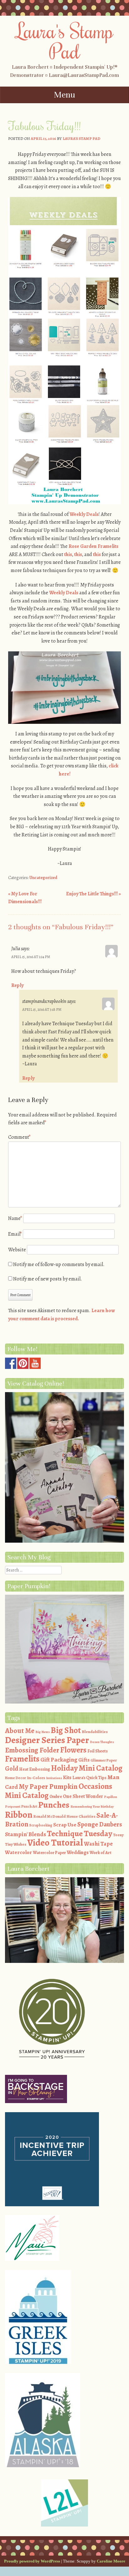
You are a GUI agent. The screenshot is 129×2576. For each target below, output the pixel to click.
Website (17, 1250)
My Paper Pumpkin (48, 1786)
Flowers (73, 1750)
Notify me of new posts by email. (48, 1279)
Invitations (54, 1778)
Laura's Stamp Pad (65, 41)
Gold (12, 1768)
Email (15, 1234)
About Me (20, 1731)
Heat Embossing (35, 1769)
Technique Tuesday (80, 1834)
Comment (19, 1137)
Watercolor (18, 1852)
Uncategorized (43, 878)
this (68, 554)
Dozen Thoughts (102, 1742)
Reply (17, 985)
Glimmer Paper (104, 1760)
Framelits (22, 1759)
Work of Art (101, 1853)
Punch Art (29, 1806)
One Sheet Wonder (83, 1796)
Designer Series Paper (47, 1740)
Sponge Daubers (100, 1824)
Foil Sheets (98, 1751)
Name (15, 1218)
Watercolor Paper (49, 1853)
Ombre (56, 1797)
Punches (54, 1805)
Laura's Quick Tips (89, 1778)
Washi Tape (98, 1844)
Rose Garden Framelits (93, 546)
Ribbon (19, 1815)
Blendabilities (95, 1732)
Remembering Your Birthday (92, 1807)
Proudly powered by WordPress (32, 2561)
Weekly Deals (84, 514)
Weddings (78, 1852)
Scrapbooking (41, 1825)
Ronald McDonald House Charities (64, 1816)
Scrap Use (65, 1825)
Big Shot (66, 1730)
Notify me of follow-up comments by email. (59, 1264)
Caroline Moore (111, 2561)
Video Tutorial (55, 1842)
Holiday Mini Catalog (87, 1768)
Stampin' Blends (26, 1834)
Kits (67, 1778)
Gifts (84, 1760)
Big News (43, 1732)
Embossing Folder (32, 1750)
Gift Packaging (59, 1760)
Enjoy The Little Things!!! (93, 894)
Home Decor (15, 1778)
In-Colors (36, 1778)
